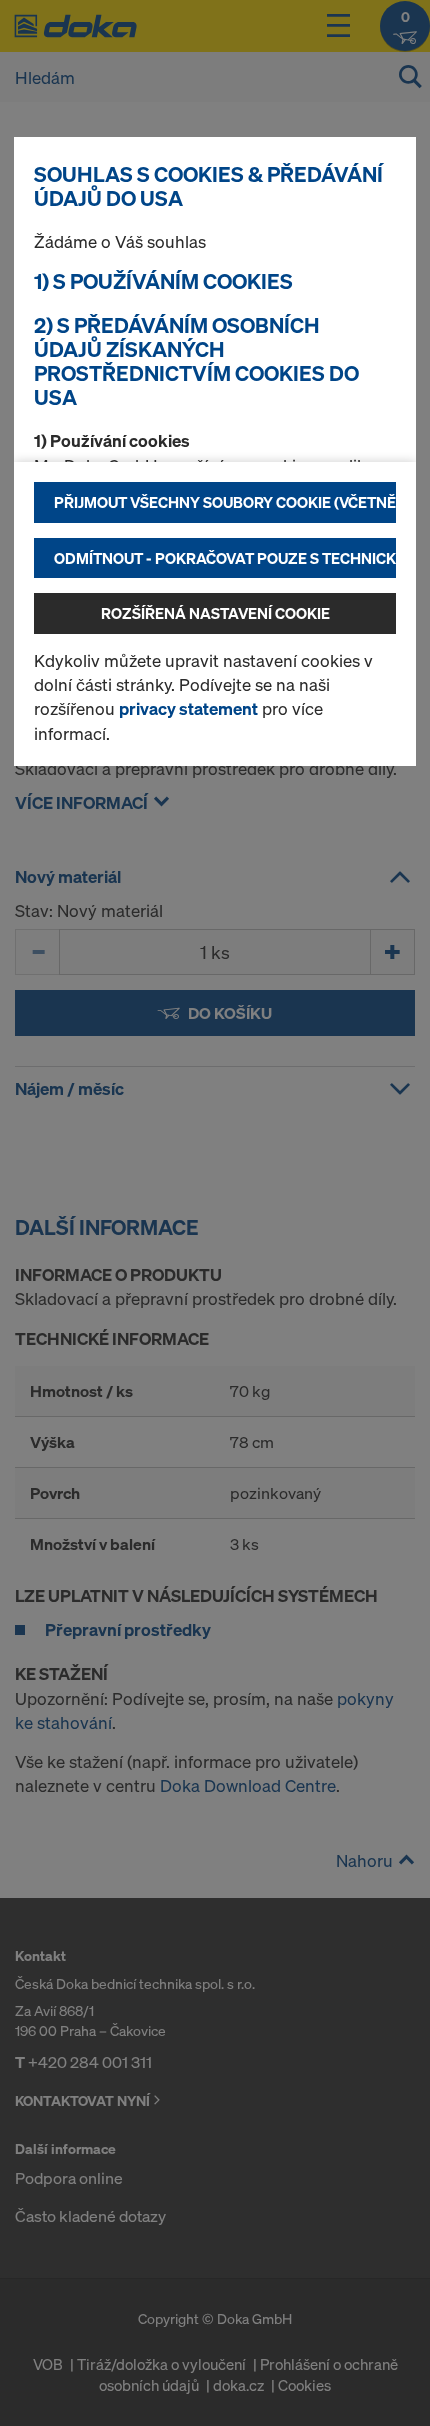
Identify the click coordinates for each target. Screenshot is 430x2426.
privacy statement (188, 708)
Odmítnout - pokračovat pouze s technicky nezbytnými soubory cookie (225, 558)
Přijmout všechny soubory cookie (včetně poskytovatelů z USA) (225, 502)
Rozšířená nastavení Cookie (215, 613)
